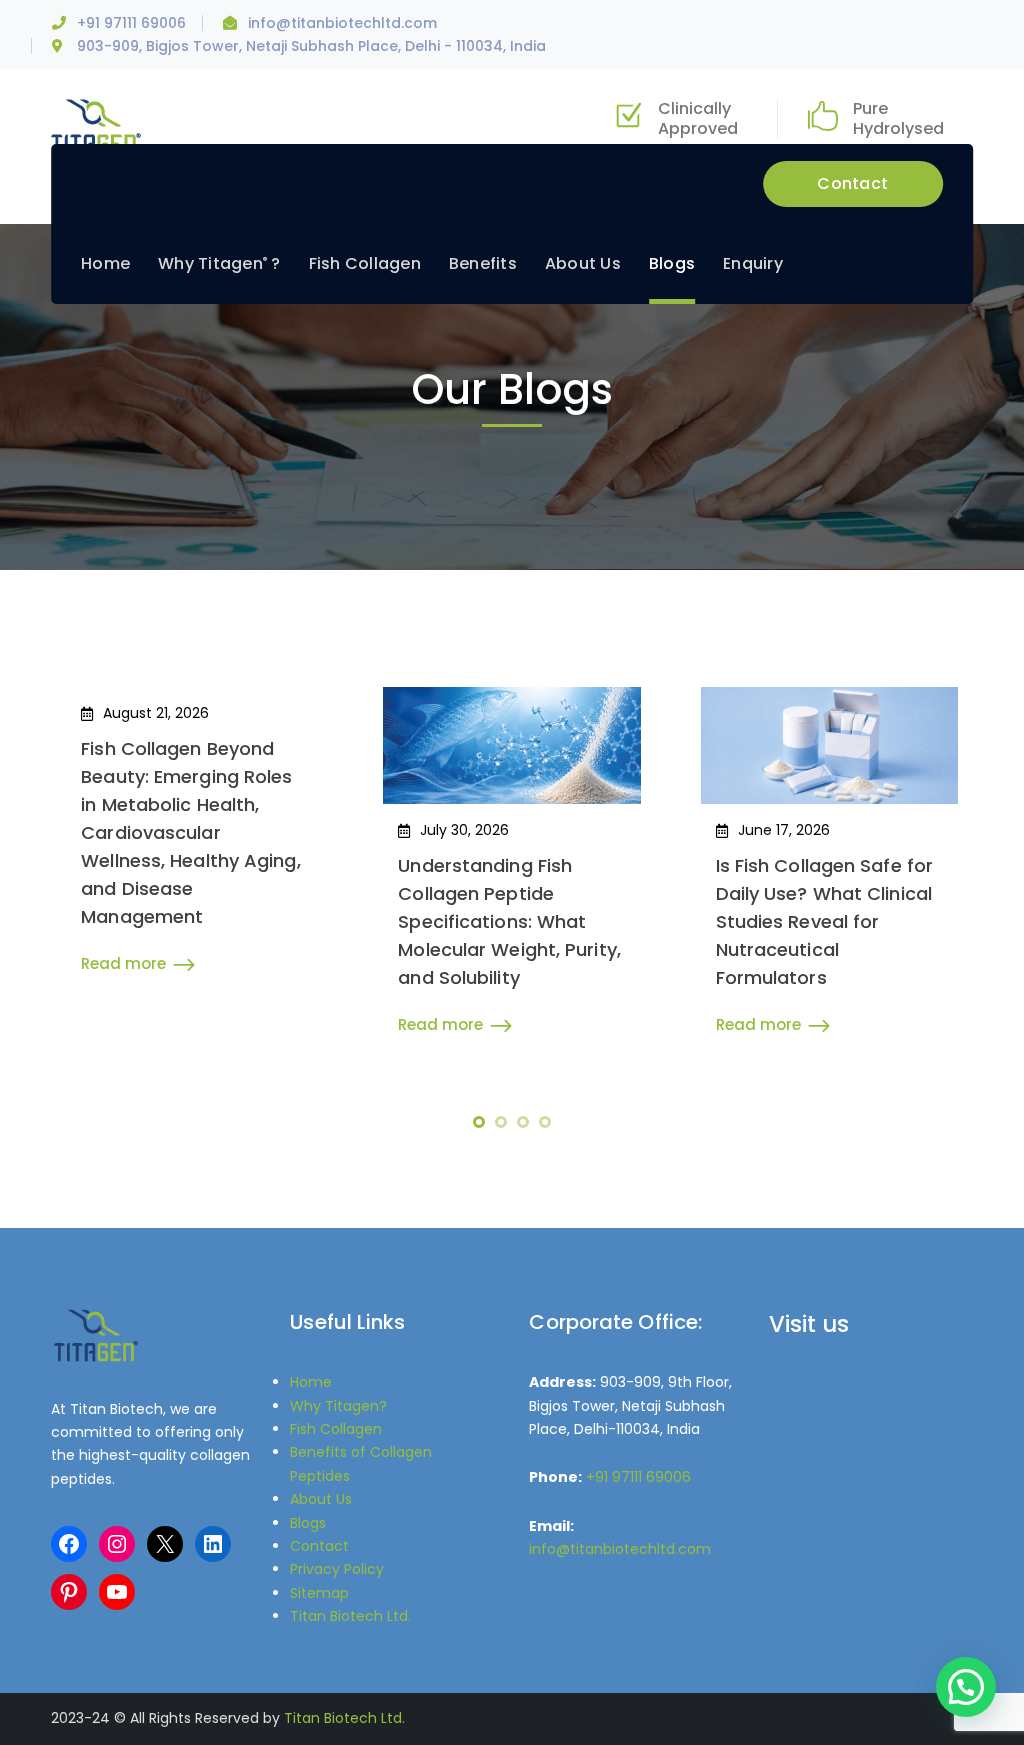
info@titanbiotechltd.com (342, 23)
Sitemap (319, 1593)
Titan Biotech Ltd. (350, 1616)
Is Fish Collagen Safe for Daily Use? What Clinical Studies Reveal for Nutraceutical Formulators (825, 921)
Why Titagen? (338, 1406)
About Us (321, 1499)
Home (311, 1382)
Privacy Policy (337, 1569)
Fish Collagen (336, 1429)
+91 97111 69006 (131, 23)
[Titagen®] (96, 125)
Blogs (308, 1523)
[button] (966, 1687)
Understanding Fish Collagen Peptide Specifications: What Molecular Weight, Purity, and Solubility (509, 921)
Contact (852, 183)
